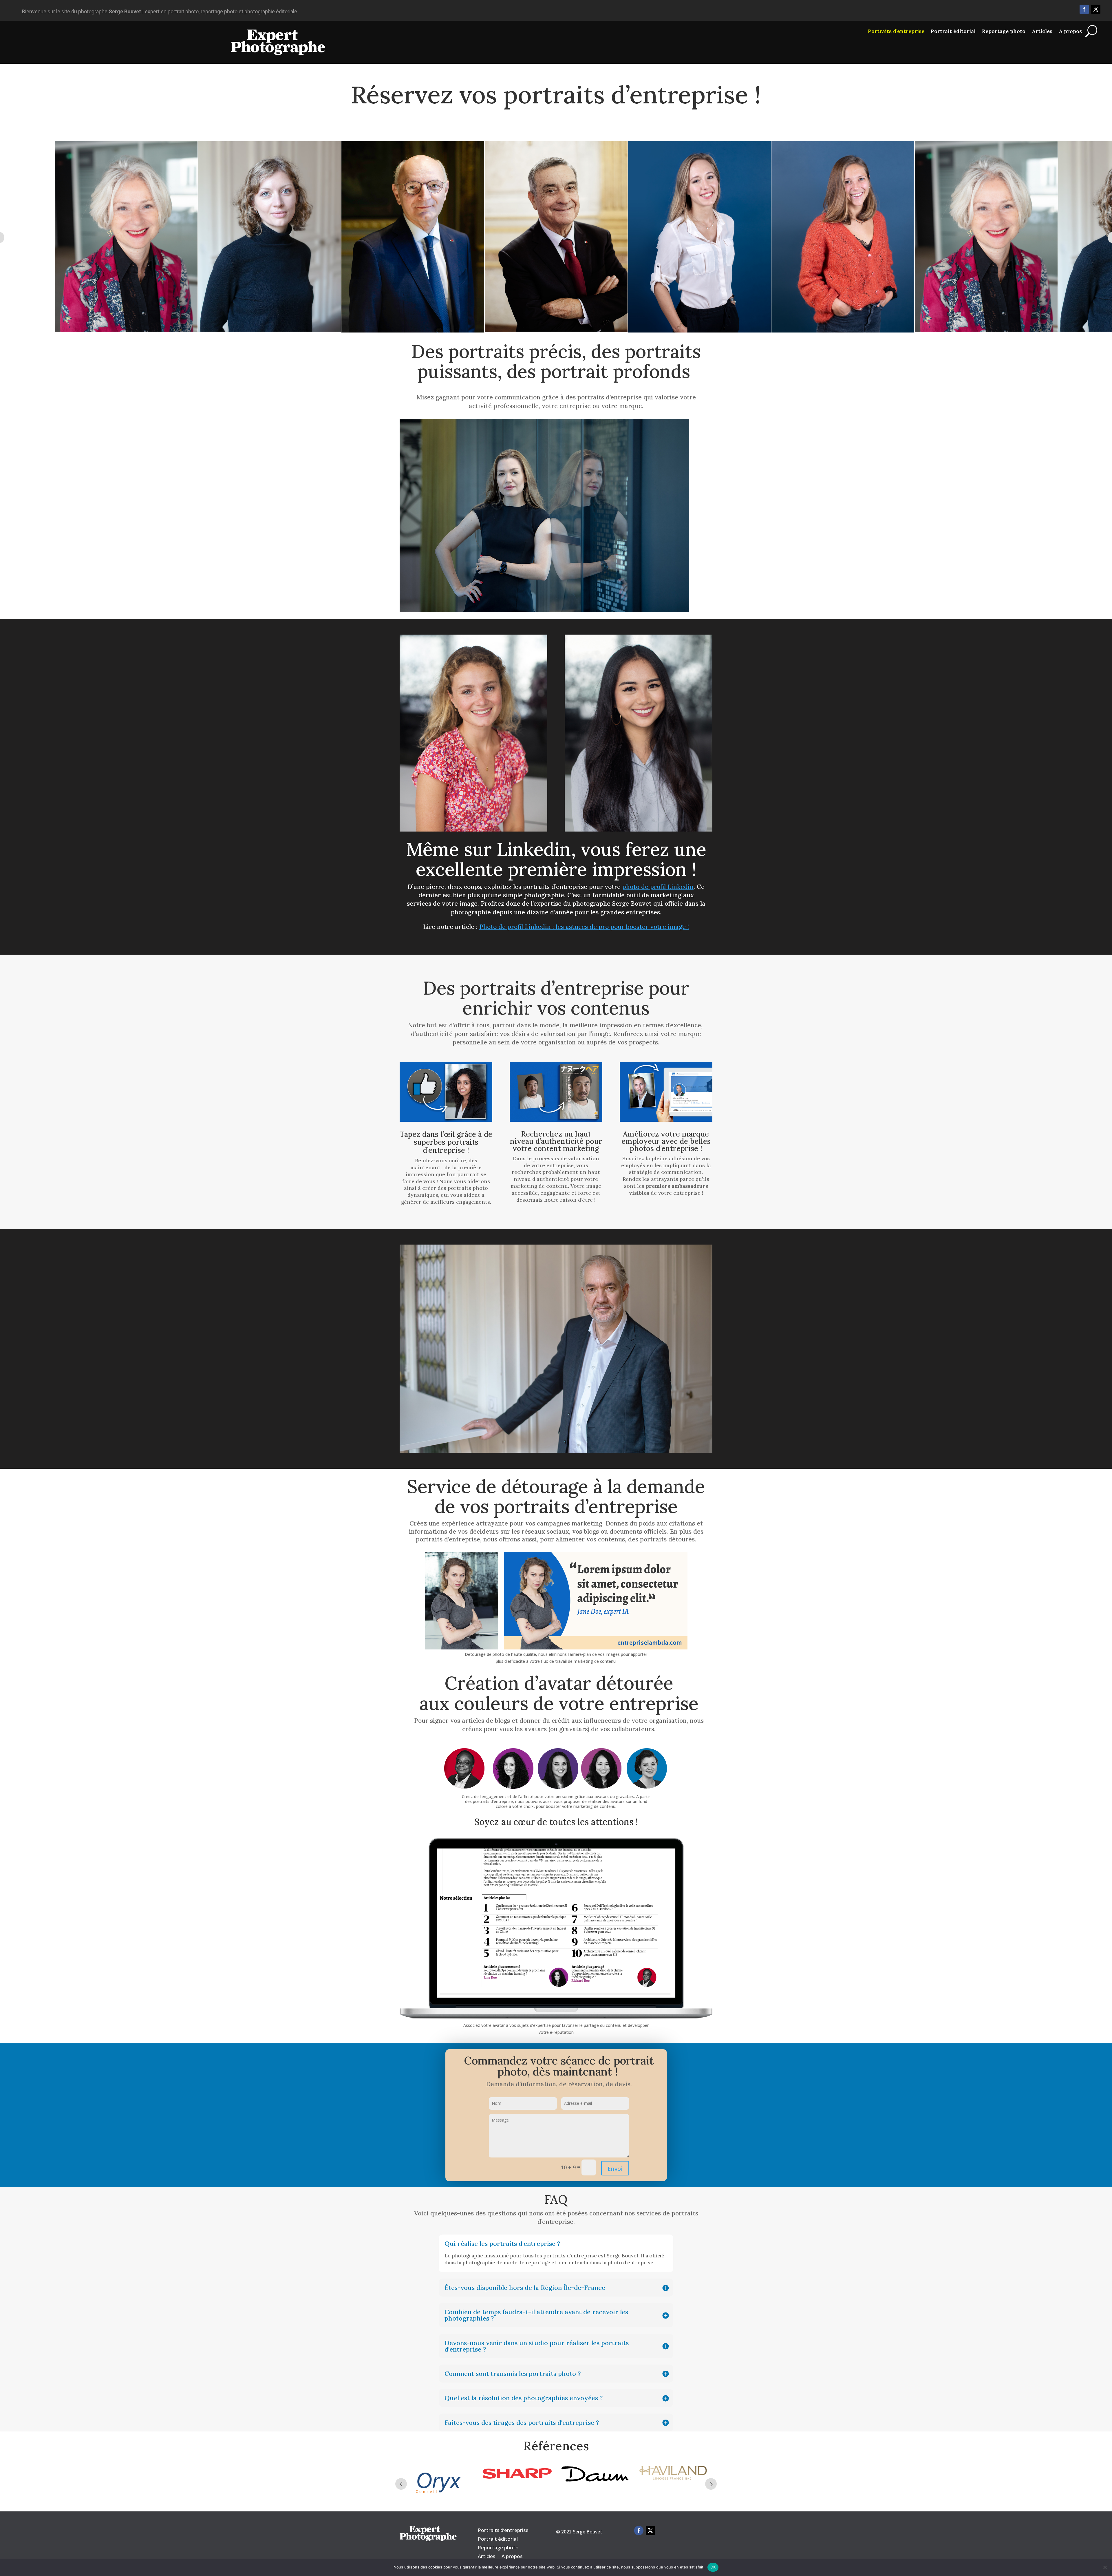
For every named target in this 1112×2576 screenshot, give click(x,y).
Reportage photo (1004, 31)
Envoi (615, 2169)
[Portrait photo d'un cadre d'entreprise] (544, 611)
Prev (401, 2485)
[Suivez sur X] (1096, 9)
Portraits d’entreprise (896, 31)
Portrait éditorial (953, 31)
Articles (1042, 31)
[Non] (1105, 2567)
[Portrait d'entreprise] (473, 831)
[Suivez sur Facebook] (1084, 9)
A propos (1070, 31)
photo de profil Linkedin (658, 887)
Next (711, 2485)
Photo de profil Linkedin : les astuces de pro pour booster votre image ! (584, 928)
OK (713, 2567)
